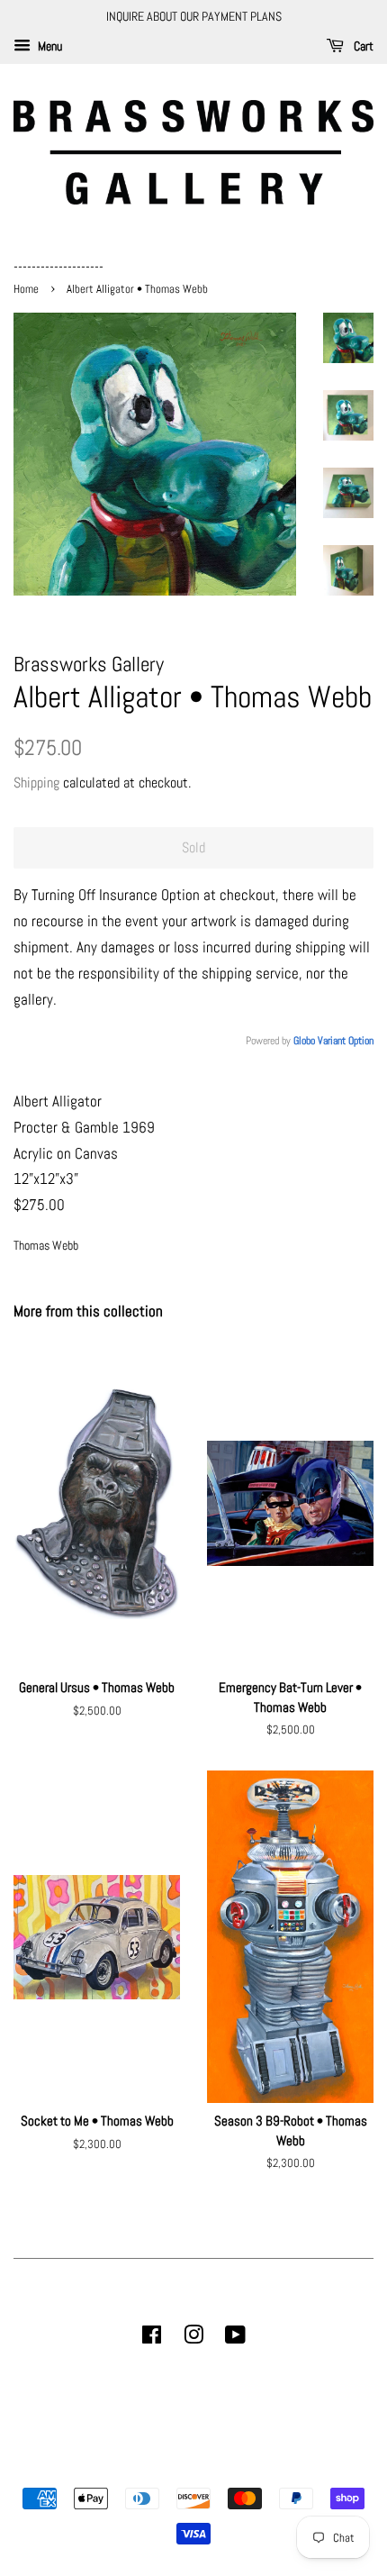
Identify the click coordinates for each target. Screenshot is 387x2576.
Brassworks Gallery (191, 2467)
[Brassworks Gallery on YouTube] (235, 2338)
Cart (362, 46)
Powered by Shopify (285, 2467)
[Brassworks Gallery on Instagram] (193, 2338)
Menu (49, 46)
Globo (304, 1041)
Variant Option (346, 1041)
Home (27, 289)
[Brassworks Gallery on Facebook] (152, 2338)
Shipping (36, 783)
